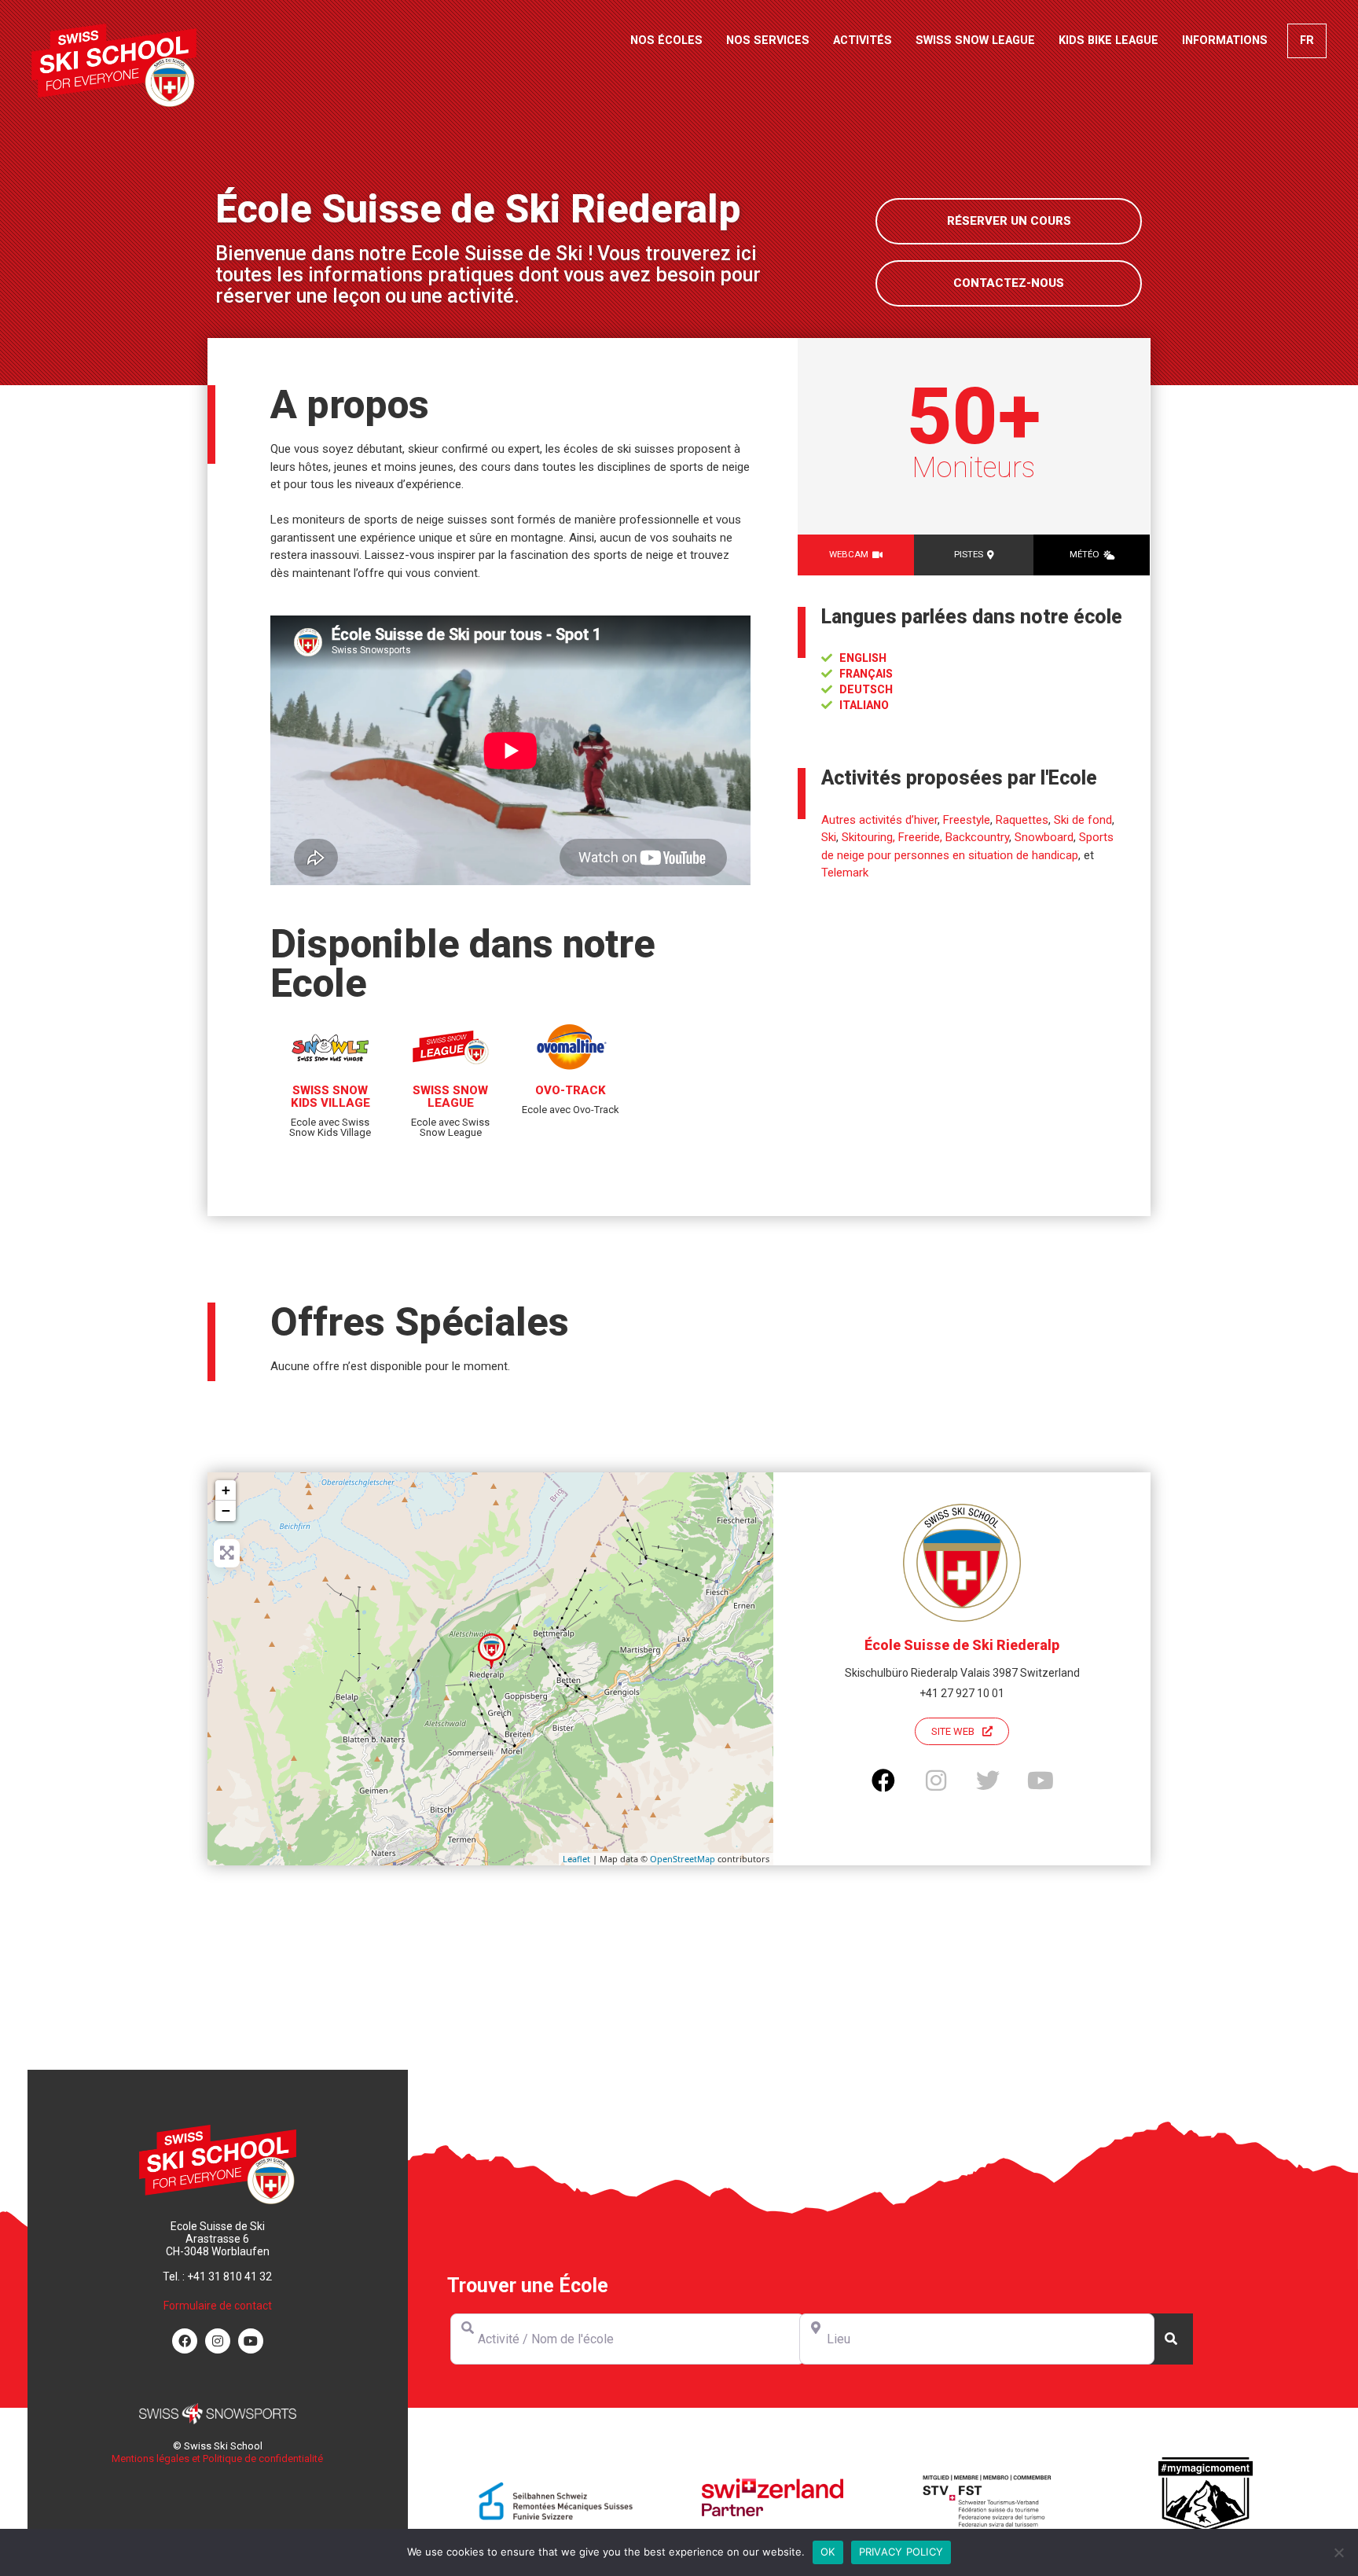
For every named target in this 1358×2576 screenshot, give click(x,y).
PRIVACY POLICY (901, 2552)
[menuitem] (1307, 41)
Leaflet (576, 1859)
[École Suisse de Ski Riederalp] (492, 1651)
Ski (829, 837)
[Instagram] (218, 2341)
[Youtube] (251, 2341)
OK (828, 2552)
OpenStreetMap (683, 1859)
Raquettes (1022, 820)
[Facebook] (185, 2341)
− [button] (226, 1510)
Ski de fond (1083, 820)
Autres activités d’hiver (879, 820)
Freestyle (967, 820)
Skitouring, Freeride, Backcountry (925, 837)
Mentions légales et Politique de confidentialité (217, 2458)
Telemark (845, 873)
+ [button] (226, 1490)
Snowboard (1044, 837)
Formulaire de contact (218, 2306)
